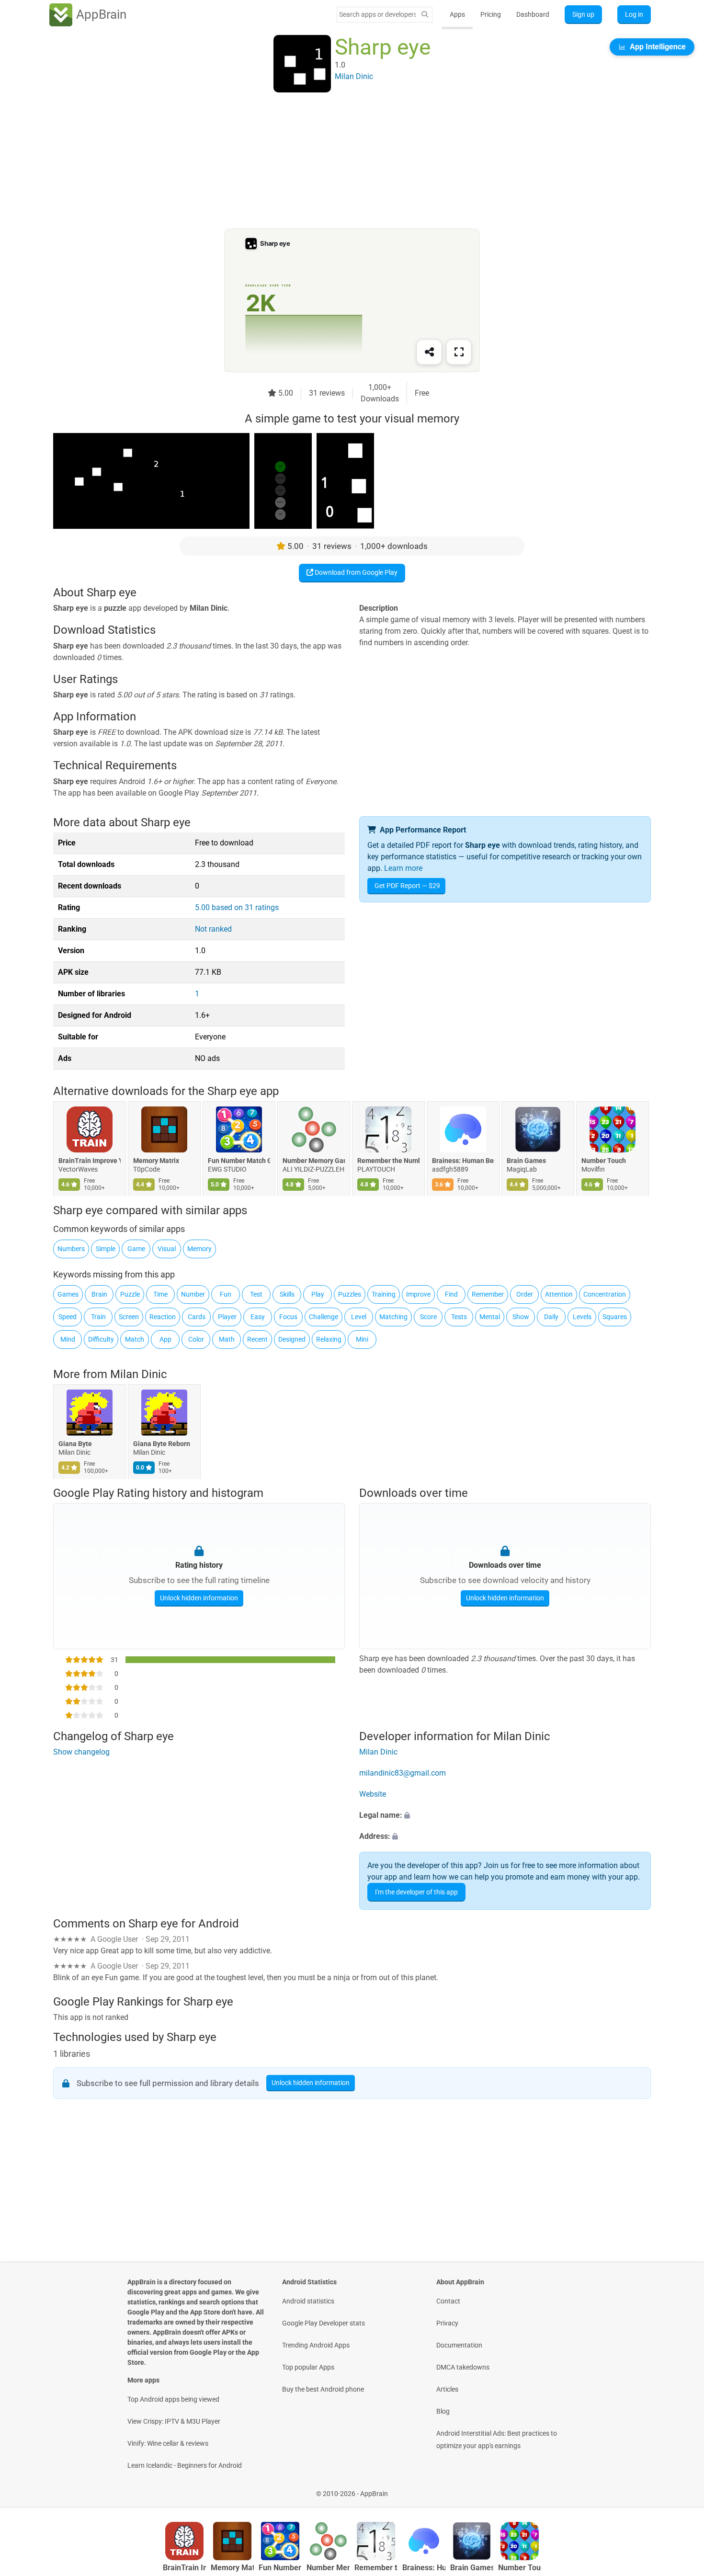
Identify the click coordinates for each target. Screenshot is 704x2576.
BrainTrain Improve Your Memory (90, 1161)
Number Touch (604, 1161)
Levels (582, 1317)
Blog (443, 2411)
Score (428, 1317)
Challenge (324, 1317)
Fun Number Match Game (239, 1161)
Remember (488, 1294)
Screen (129, 1317)
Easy (258, 1317)
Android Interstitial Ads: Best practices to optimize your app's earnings (497, 2439)
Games (68, 1294)
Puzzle (130, 1294)
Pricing (491, 14)
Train (98, 1317)
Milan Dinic (139, 1374)
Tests (459, 1317)
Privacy (447, 2323)
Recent (257, 1339)
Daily (551, 1317)
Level (359, 1317)
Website (373, 1794)
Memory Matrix (156, 1161)
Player (227, 1317)
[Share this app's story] (429, 352)
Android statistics (308, 2301)
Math (227, 1339)
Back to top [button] (680, 2489)
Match (135, 1339)
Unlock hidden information (199, 1598)
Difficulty (101, 1339)
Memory (199, 1249)
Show (521, 1317)
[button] (505, 1815)
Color (196, 1339)
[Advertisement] (341, 161)
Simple (106, 1249)
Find (451, 1294)
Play (318, 1294)
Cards (197, 1317)
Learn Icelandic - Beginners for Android (185, 2465)
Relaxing (329, 1339)
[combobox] (377, 14)
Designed (292, 1339)
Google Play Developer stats (324, 2323)
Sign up (583, 14)
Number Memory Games (314, 1161)
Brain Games (526, 1161)
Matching (393, 1317)
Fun (226, 1294)
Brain (99, 1294)
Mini (362, 1339)
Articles (447, 2389)
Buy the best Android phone (323, 2389)
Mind (68, 1339)
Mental (490, 1317)
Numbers (71, 1249)
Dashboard (533, 14)
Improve (418, 1294)
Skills (287, 1294)
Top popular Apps (308, 2367)
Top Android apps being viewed (173, 2399)
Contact (448, 2301)
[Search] (425, 15)
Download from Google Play (355, 572)
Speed (68, 1317)
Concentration (605, 1294)
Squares (615, 1317)
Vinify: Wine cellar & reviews (168, 2443)
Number (193, 1294)
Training (384, 1294)
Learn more (403, 868)
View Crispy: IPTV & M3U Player (174, 2421)
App (165, 1339)
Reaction (163, 1317)
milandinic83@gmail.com (403, 1773)
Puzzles (350, 1294)
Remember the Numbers (388, 1161)
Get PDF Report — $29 (407, 886)
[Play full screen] (459, 352)
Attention (559, 1294)
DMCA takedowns (463, 2367)
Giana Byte (75, 1444)
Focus (288, 1317)
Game (136, 1249)
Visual (167, 1249)
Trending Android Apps (316, 2345)
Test (256, 1294)
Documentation (459, 2345)
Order (525, 1294)
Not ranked (213, 929)
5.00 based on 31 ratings (237, 907)
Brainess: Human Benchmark (463, 1161)
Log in (634, 14)
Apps (457, 14)
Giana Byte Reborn (162, 1444)
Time (160, 1294)
